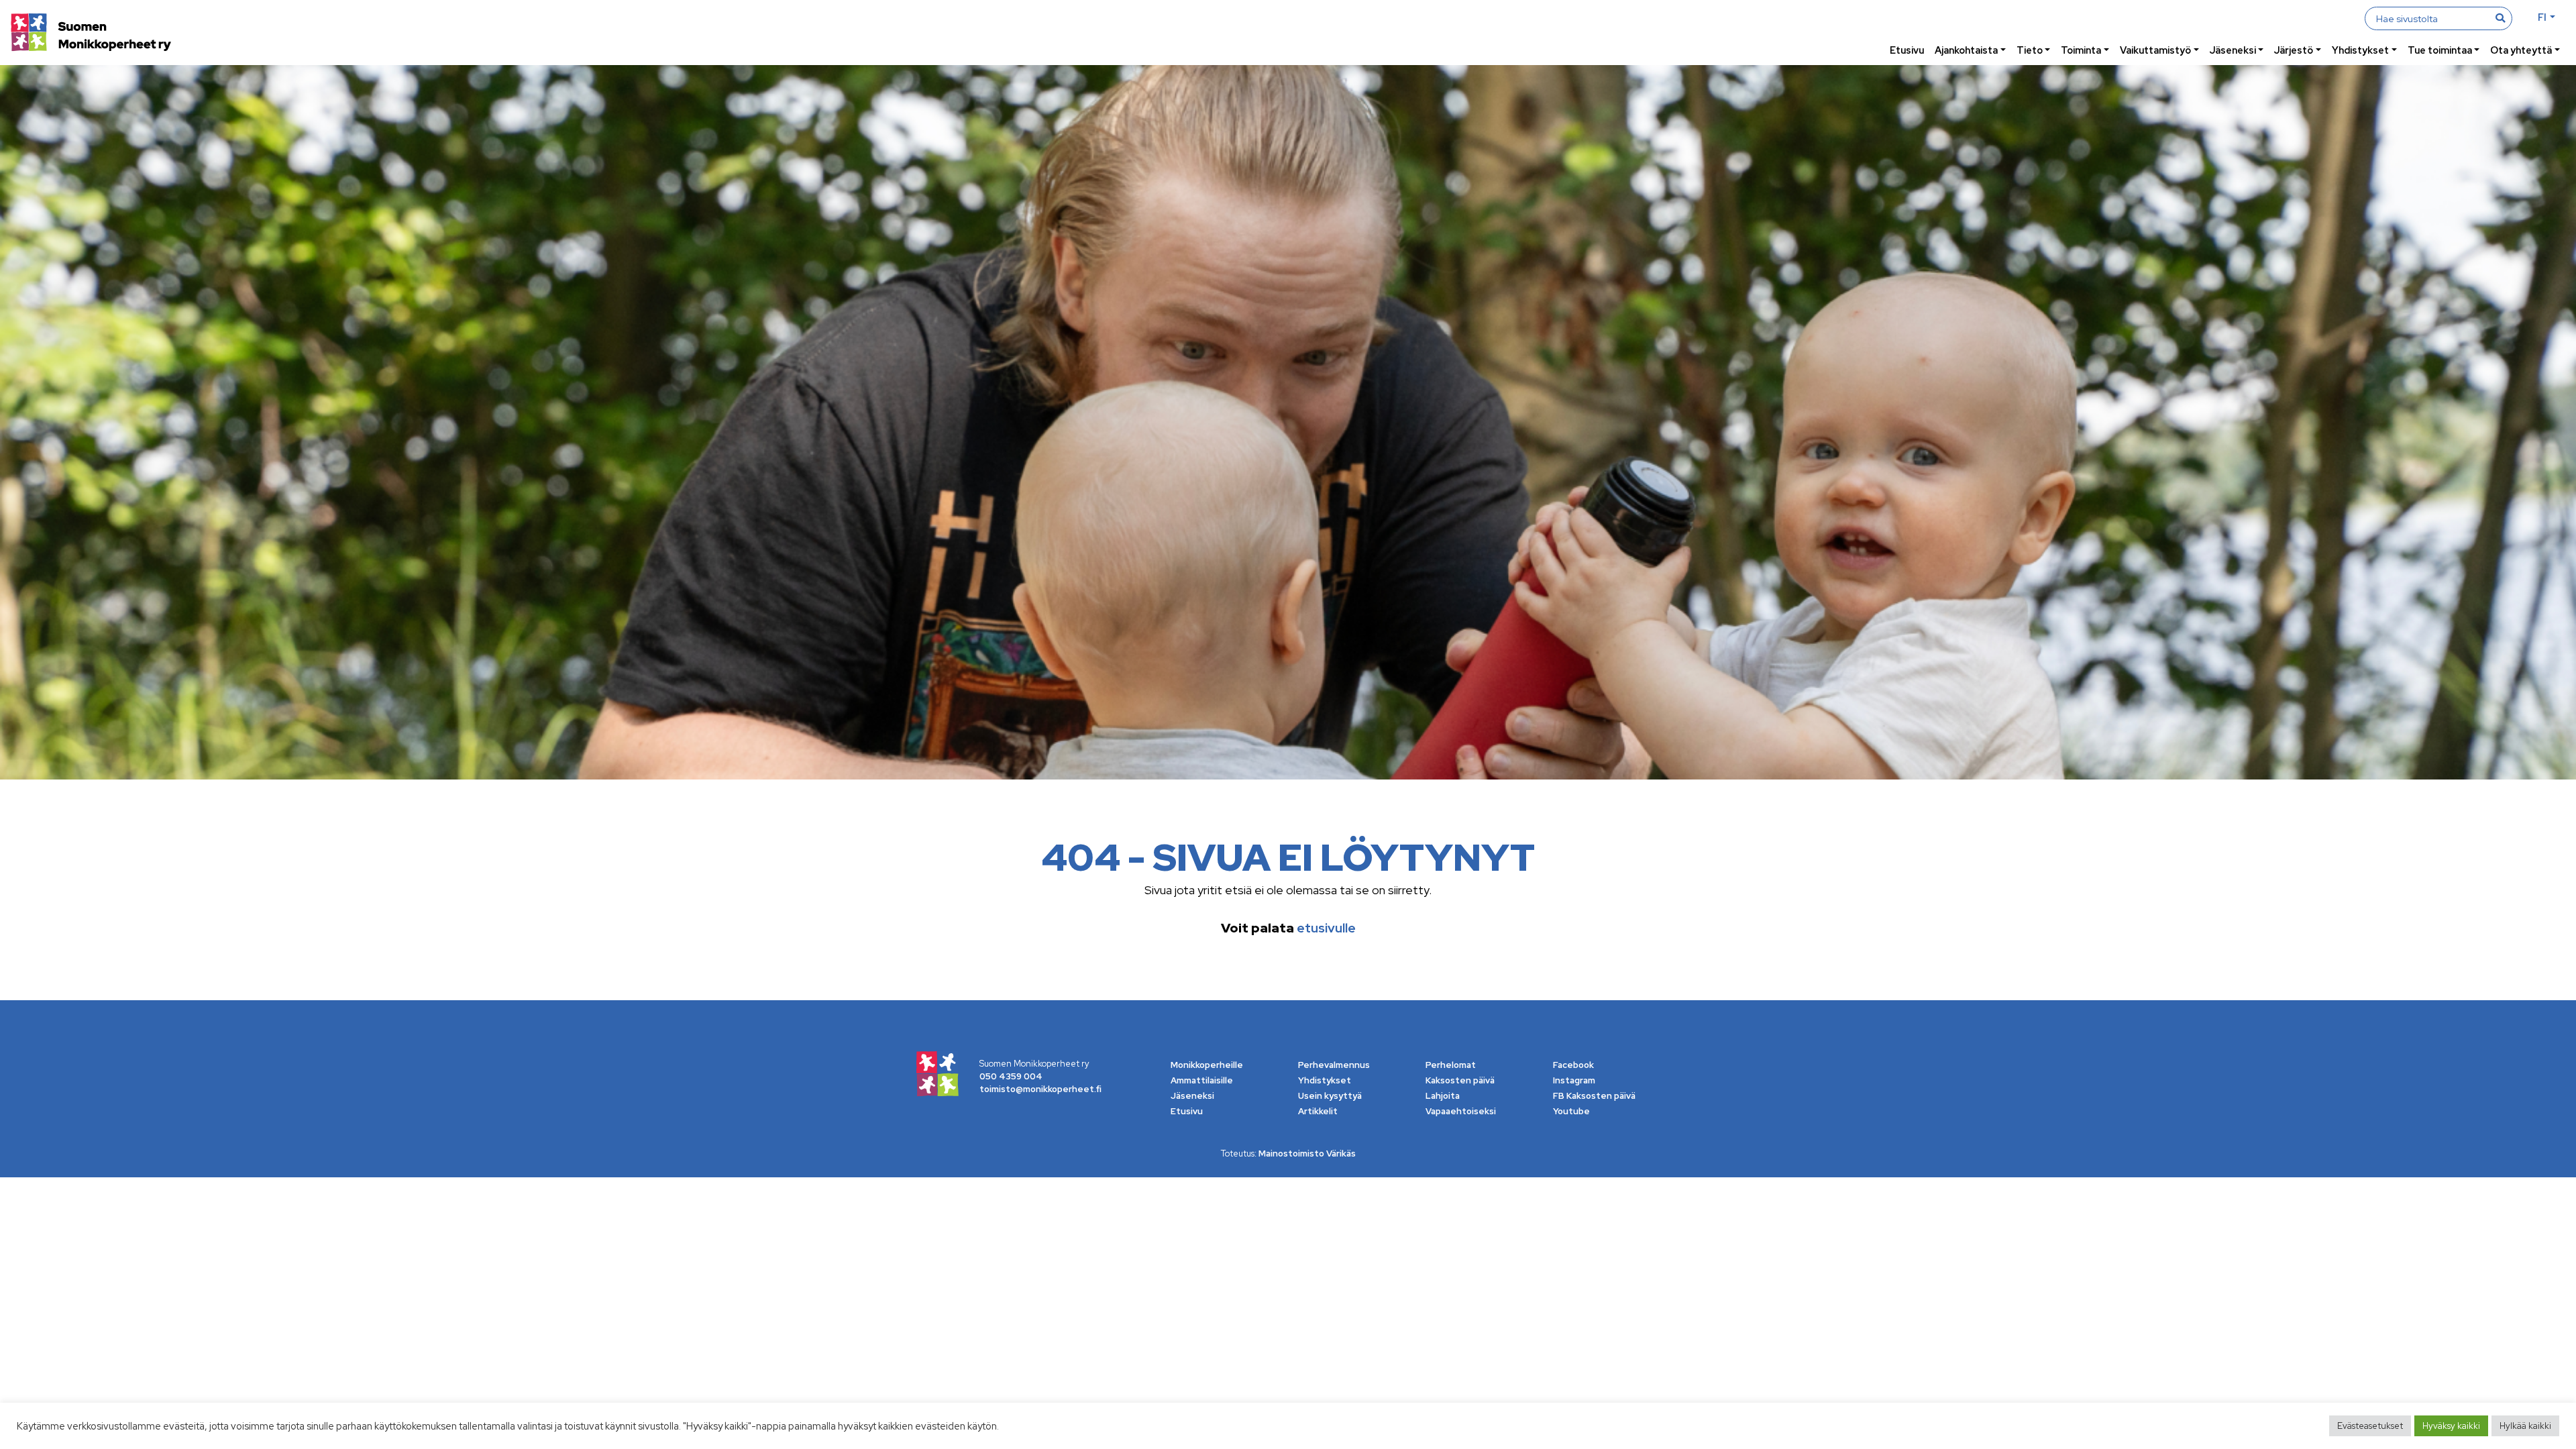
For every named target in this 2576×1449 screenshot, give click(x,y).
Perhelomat (1451, 1065)
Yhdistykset (2360, 50)
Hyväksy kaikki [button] (2451, 1426)
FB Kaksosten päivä (1594, 1096)
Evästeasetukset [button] (2370, 1426)
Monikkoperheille (1207, 1065)
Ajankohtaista (1966, 50)
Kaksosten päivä (1460, 1080)
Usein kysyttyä (1330, 1096)
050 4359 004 (1011, 1076)
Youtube (1571, 1111)
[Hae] (2500, 18)
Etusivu (1907, 50)
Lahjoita (1443, 1096)
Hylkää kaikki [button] (2525, 1426)
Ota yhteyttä (2521, 50)
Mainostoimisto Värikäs (1307, 1153)
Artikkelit (1318, 1111)
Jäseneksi (2233, 50)
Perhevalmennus (1334, 1065)
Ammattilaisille (1202, 1080)
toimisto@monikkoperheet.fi (1040, 1089)
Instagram (1574, 1080)
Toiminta (2081, 50)
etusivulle (1326, 928)
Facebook (1573, 1065)
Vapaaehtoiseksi (1461, 1111)
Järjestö (2294, 50)
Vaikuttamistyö (2155, 50)
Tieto (2030, 50)
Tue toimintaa (2440, 50)
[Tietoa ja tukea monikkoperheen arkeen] (91, 34)
